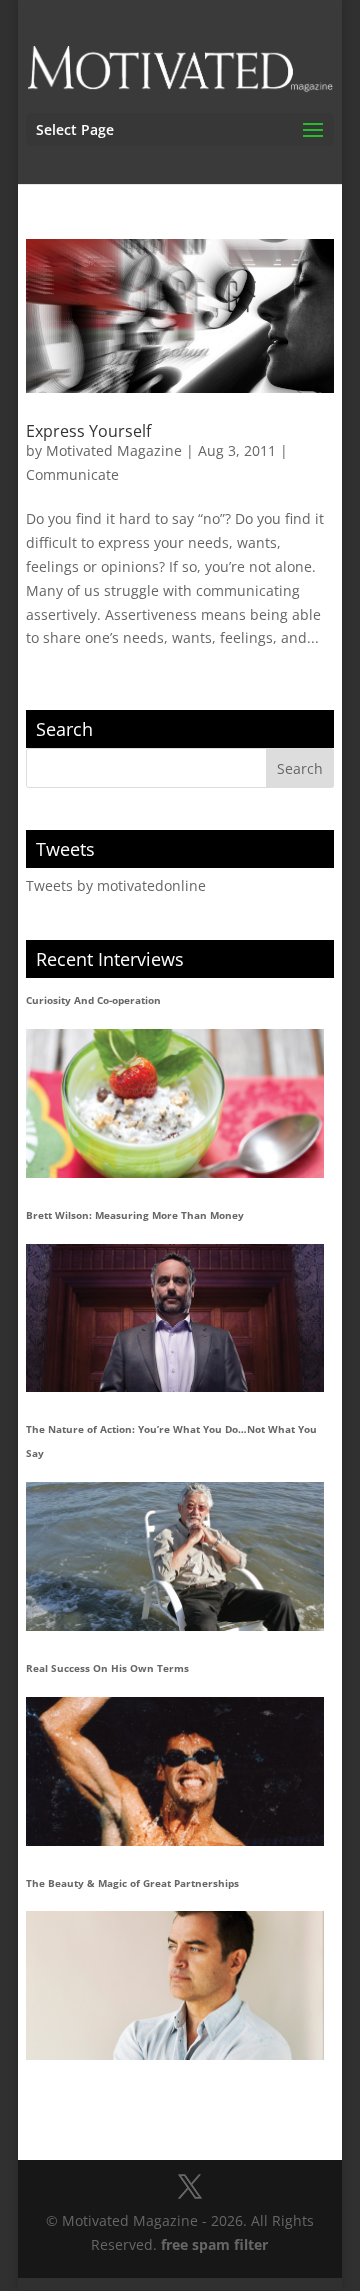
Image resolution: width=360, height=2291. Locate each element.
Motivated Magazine (114, 450)
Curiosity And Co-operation (93, 1000)
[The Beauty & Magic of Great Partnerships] (175, 1985)
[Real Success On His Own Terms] (175, 1771)
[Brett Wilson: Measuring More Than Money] (175, 1318)
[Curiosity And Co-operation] (175, 1103)
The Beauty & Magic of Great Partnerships (132, 1883)
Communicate (72, 474)
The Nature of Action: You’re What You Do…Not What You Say (171, 1441)
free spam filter (214, 2244)
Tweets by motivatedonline (116, 885)
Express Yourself (88, 431)
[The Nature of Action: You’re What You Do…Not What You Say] (175, 1556)
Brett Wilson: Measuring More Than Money (135, 1215)
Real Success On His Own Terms (107, 1668)
